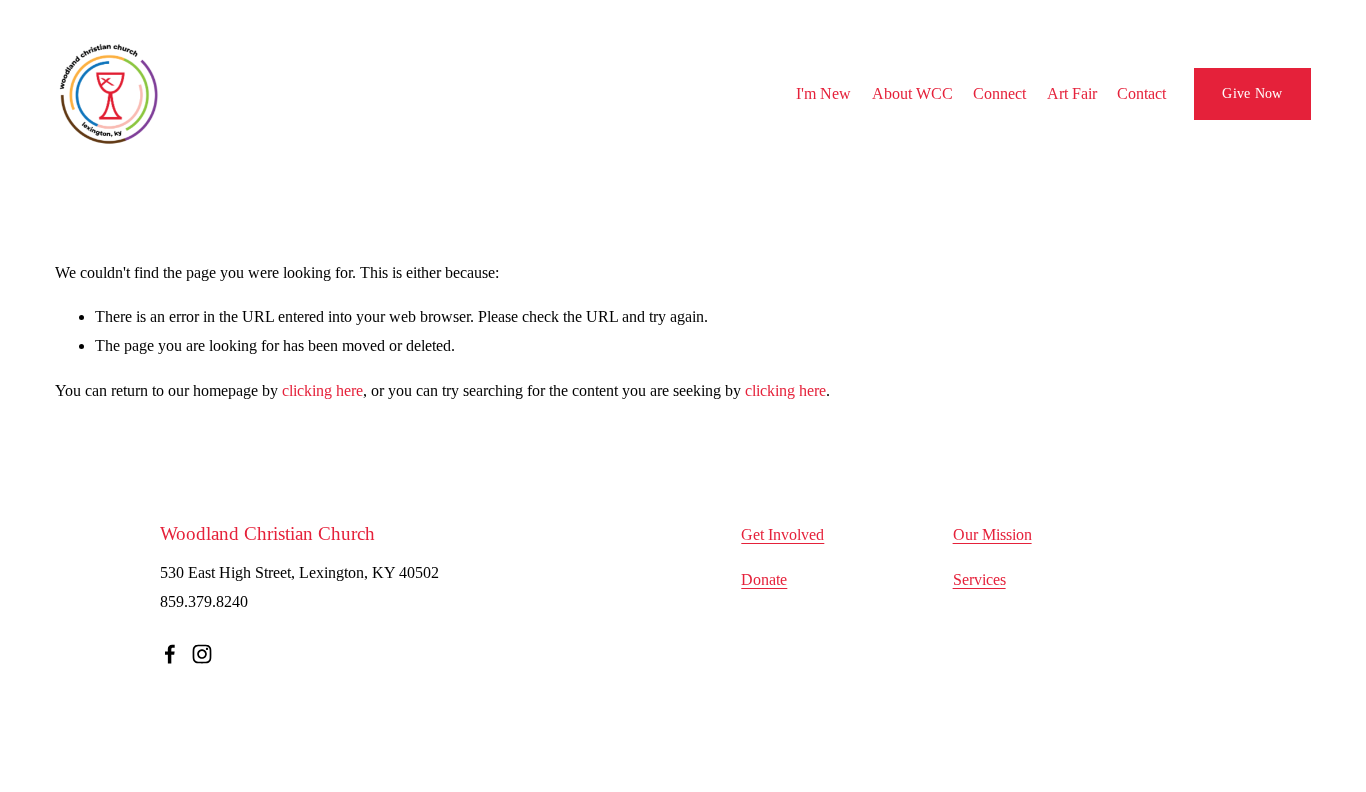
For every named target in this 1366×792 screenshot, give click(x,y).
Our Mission (992, 534)
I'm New (823, 93)
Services (979, 579)
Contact (1141, 93)
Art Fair (1072, 93)
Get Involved (782, 534)
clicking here (322, 390)
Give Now (1252, 93)
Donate (764, 579)
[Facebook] (170, 654)
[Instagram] (202, 654)
